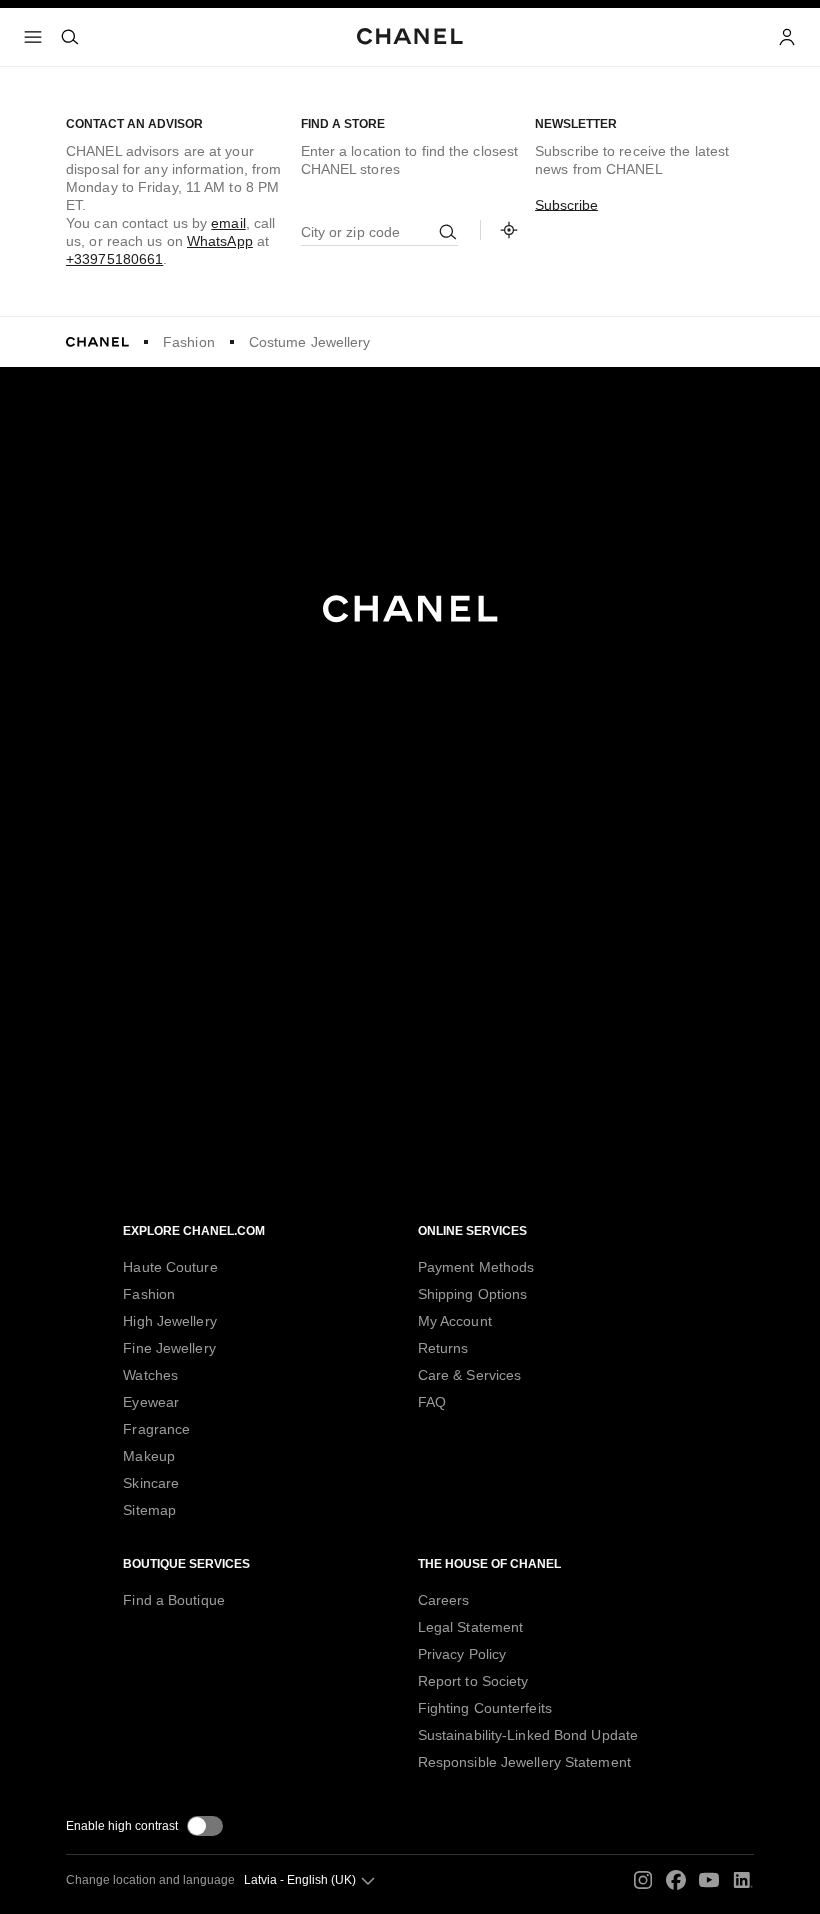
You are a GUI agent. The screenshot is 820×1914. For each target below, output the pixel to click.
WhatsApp (220, 241)
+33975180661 (114, 259)
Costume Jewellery (310, 342)
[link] (509, 230)
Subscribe (566, 205)
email (228, 223)
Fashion (189, 342)
